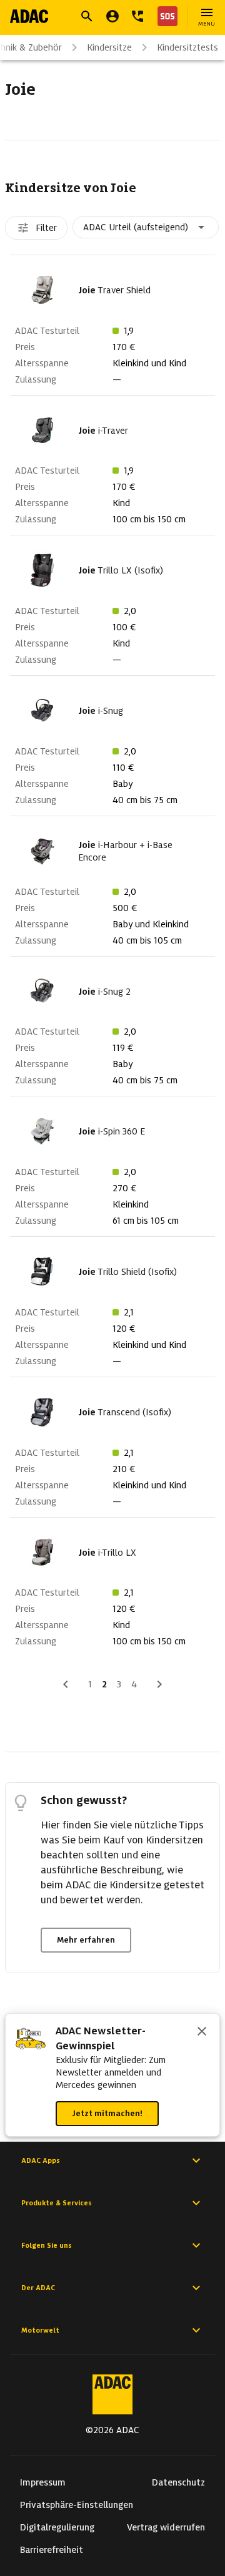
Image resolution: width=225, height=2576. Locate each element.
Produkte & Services (57, 2203)
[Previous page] (66, 1684)
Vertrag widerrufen (166, 2527)
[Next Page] (159, 1684)
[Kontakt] (137, 16)
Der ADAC (38, 2288)
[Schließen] (202, 2032)
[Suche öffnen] (87, 16)
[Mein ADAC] (112, 16)
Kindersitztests (187, 47)
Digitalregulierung (57, 2527)
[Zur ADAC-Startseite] (29, 16)
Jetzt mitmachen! (107, 2113)
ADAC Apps (41, 2160)
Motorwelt (40, 2330)
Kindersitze (109, 47)
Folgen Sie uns (47, 2245)
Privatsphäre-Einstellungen (77, 2505)
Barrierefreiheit (52, 2550)
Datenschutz (178, 2482)
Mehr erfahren (86, 1940)
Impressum (43, 2482)
